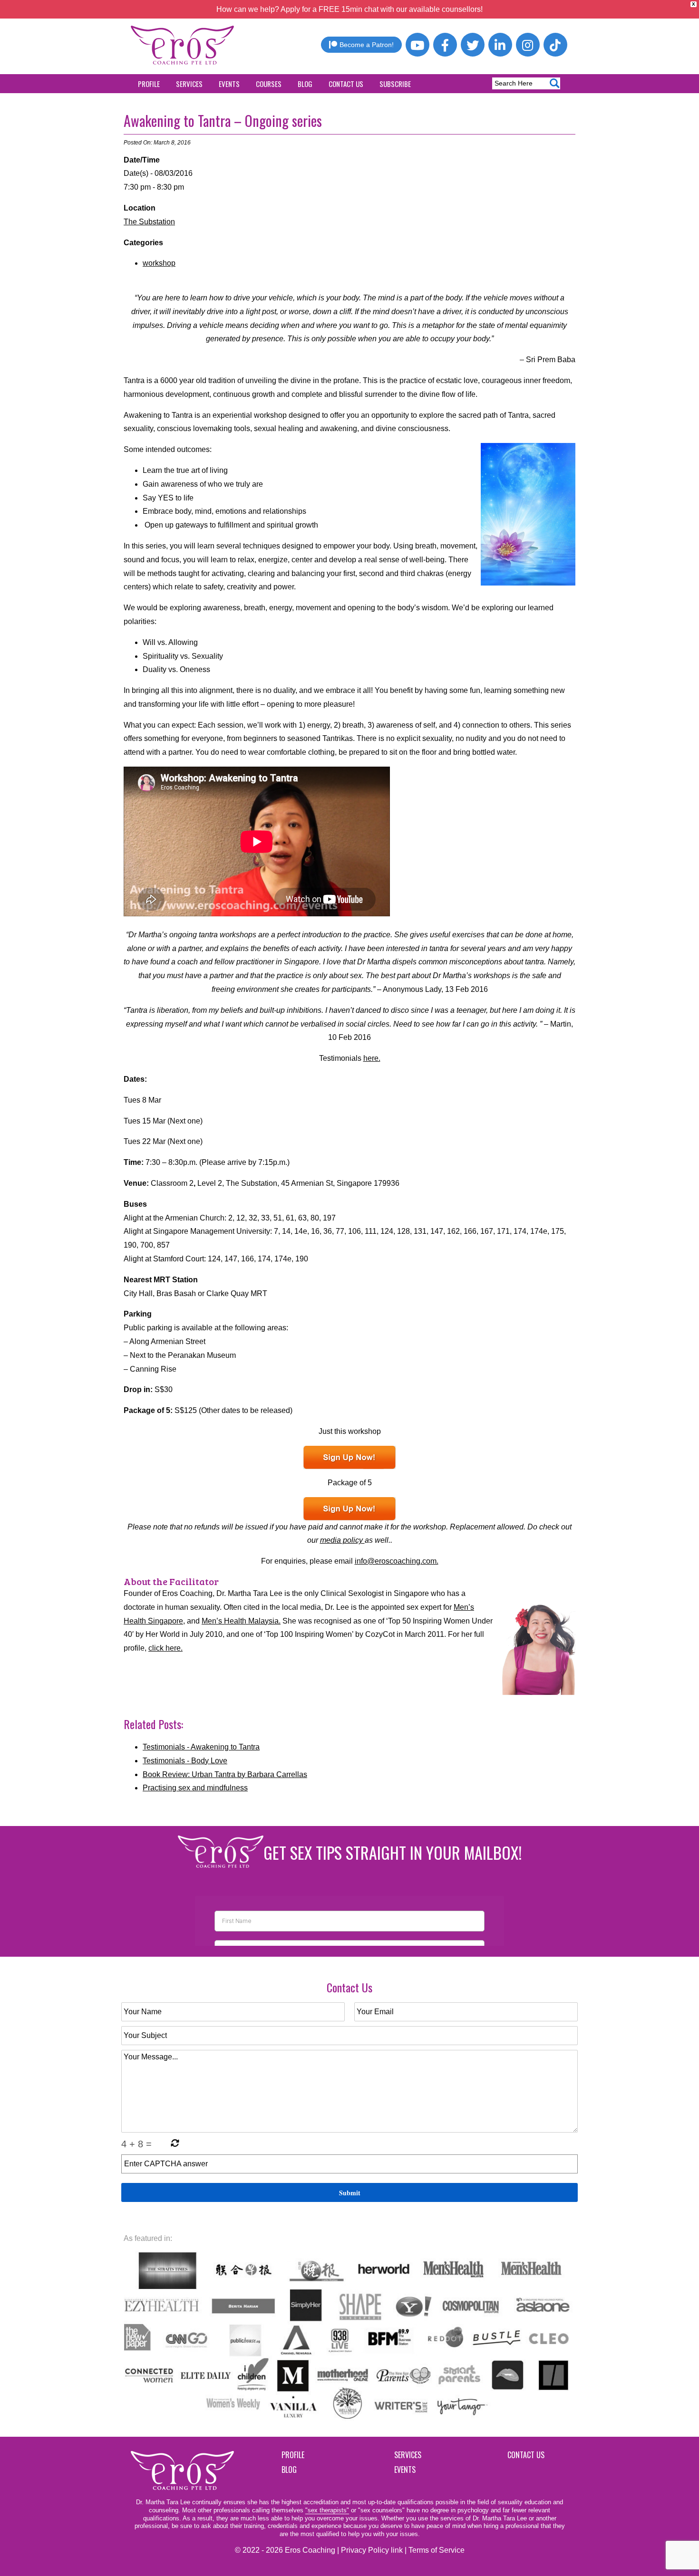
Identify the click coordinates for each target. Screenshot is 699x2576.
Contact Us (346, 84)
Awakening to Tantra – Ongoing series (223, 120)
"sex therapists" (327, 2510)
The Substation (149, 222)
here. (372, 1058)
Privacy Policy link (372, 2550)
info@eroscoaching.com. (397, 1561)
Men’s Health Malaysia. (241, 1621)
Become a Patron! (367, 45)
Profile (149, 84)
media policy (342, 1540)
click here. (165, 1648)
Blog (305, 84)
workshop (159, 263)
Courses (269, 84)
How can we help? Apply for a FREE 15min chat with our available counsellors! (349, 9)
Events (229, 84)
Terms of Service (437, 2550)
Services (189, 84)
